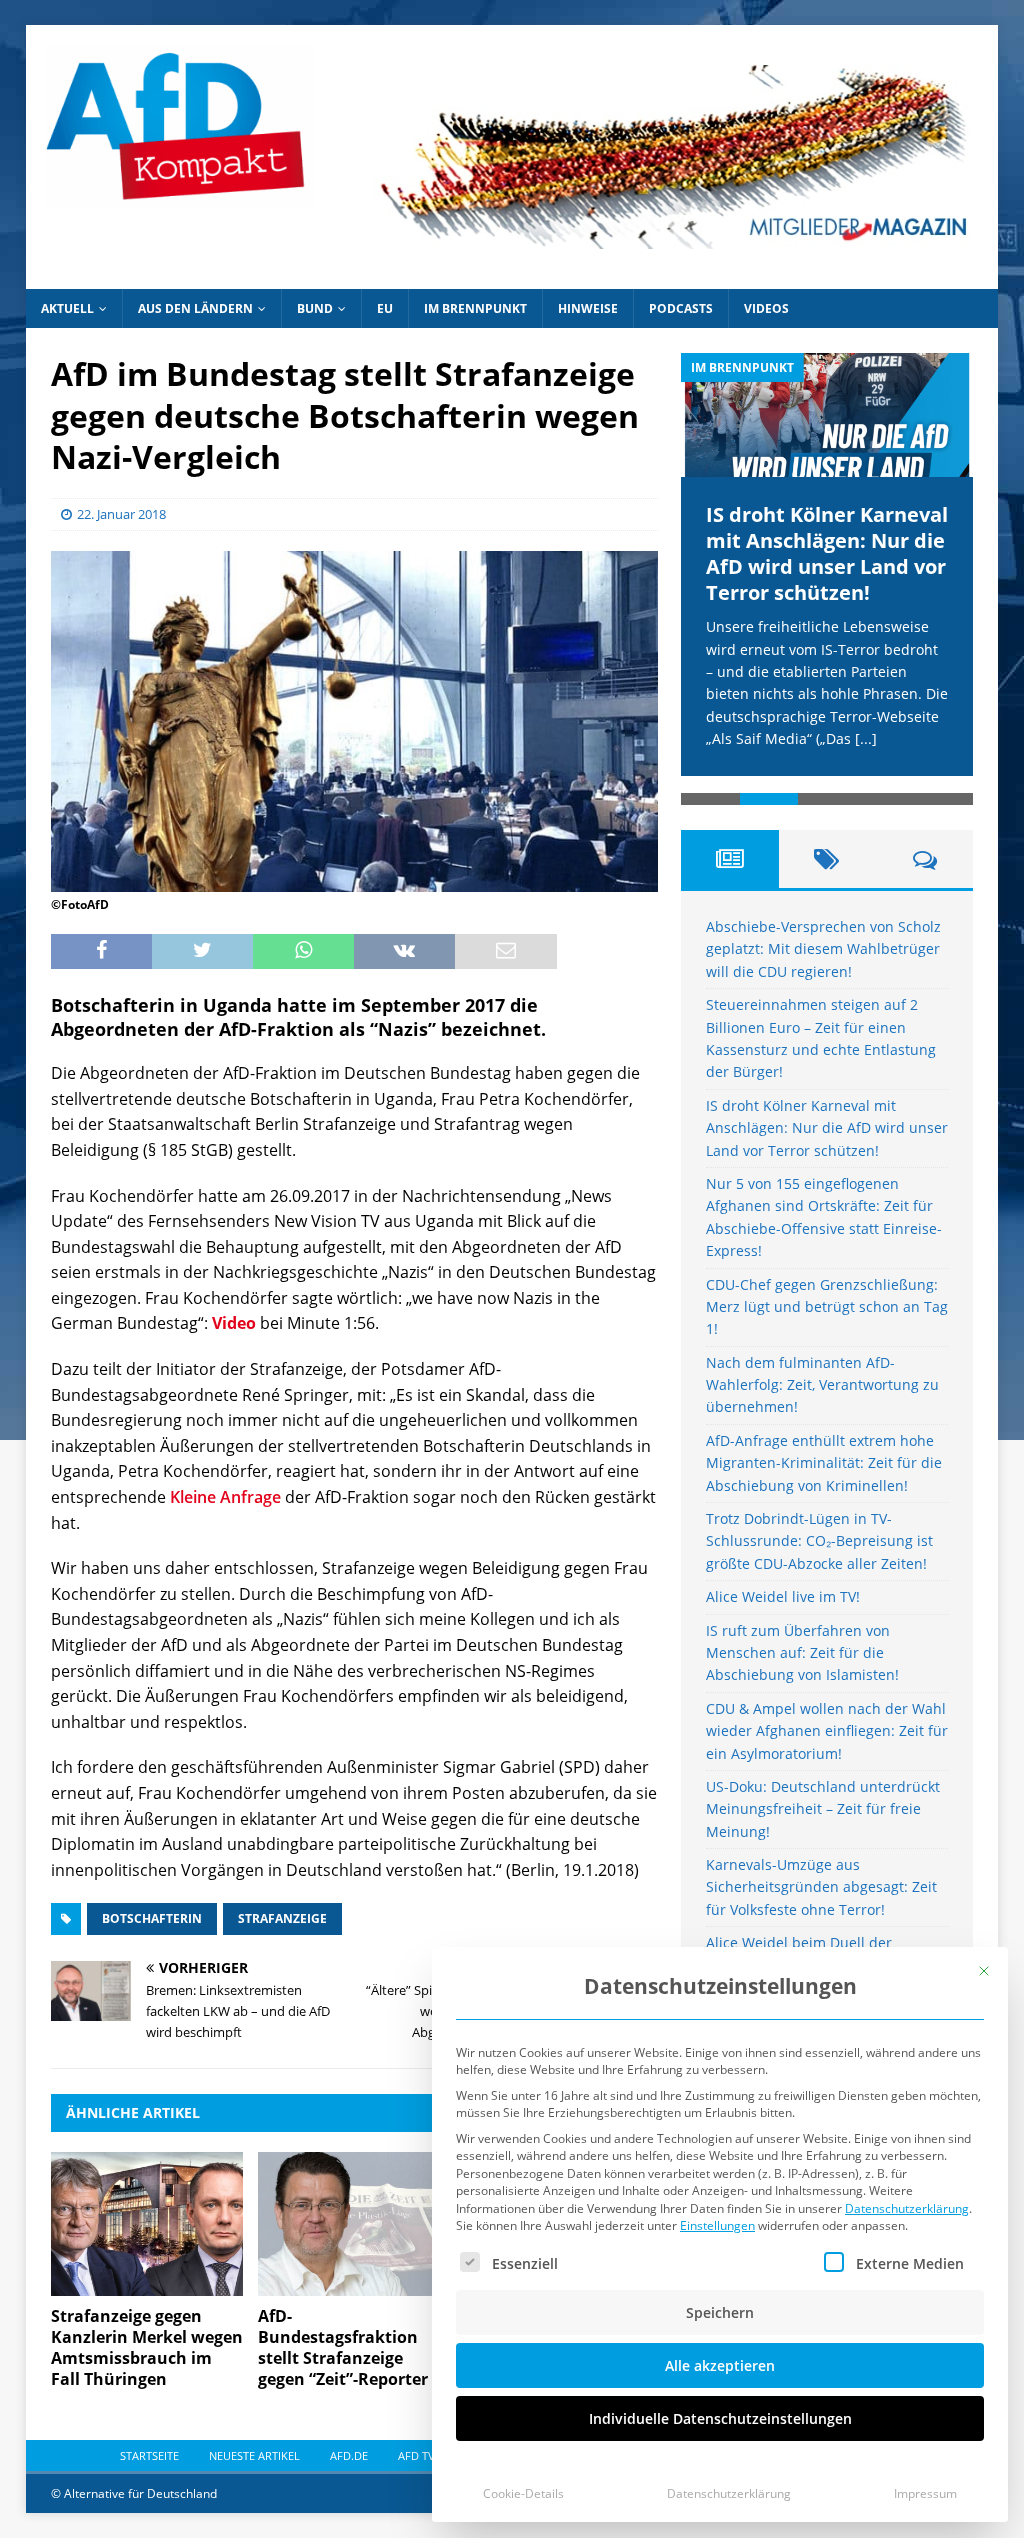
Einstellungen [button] (717, 2225)
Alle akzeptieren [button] (720, 2365)
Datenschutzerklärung (907, 2208)
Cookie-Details (523, 2493)
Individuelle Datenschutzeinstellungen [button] (720, 2418)
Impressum (925, 2493)
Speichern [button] (720, 2312)
